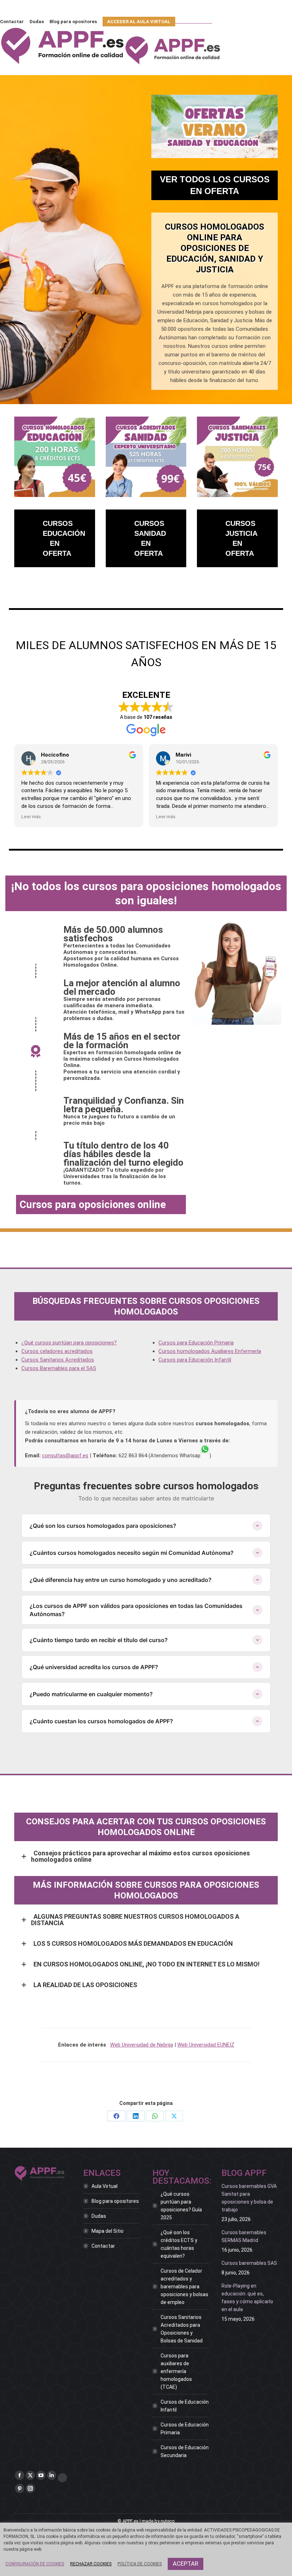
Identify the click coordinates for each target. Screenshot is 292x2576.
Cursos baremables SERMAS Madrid (244, 2236)
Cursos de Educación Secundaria (185, 2451)
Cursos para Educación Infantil (195, 1360)
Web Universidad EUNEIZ (206, 2045)
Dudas (99, 2216)
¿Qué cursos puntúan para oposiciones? (69, 1343)
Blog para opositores (115, 2201)
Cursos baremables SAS (249, 2263)
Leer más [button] (31, 816)
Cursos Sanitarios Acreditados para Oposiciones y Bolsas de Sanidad (182, 2329)
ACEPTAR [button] (186, 2564)
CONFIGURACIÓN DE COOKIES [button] (35, 2564)
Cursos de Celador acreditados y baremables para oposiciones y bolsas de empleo (184, 2287)
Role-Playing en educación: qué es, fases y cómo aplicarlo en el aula (247, 2298)
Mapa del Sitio (108, 2231)
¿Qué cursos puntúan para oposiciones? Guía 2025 (181, 2206)
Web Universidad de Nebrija (142, 2045)
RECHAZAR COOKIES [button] (91, 2564)
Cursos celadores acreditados (57, 1351)
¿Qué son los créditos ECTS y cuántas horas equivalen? (179, 2244)
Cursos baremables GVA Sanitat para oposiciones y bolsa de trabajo (249, 2198)
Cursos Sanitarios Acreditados (58, 1360)
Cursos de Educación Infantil (185, 2406)
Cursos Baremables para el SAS (59, 1368)
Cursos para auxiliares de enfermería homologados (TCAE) (176, 2371)
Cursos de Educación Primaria (185, 2429)
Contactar (103, 2246)
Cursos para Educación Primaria (196, 1343)
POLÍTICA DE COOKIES (140, 2564)
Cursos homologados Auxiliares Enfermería (210, 1351)
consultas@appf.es (65, 1456)
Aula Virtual (105, 2186)
